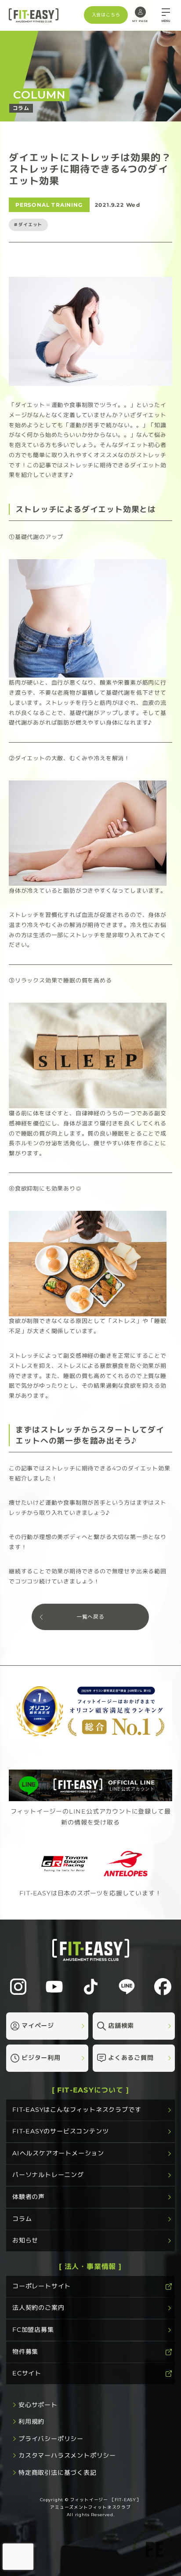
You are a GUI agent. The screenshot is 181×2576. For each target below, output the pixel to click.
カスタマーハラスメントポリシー (67, 2455)
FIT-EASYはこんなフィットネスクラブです (77, 2110)
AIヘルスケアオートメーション (58, 2153)
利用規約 (31, 2422)
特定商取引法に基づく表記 (58, 2473)
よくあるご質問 (131, 2058)
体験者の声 (29, 2197)
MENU (166, 21)
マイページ (38, 2026)
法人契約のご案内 (38, 2308)
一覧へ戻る (90, 1617)
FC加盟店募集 (33, 2330)
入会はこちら (106, 15)
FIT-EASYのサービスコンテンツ (60, 2131)
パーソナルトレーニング (48, 2175)
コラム (22, 2219)
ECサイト (27, 2373)
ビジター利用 (41, 2058)
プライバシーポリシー (51, 2439)
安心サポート (38, 2405)
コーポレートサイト (42, 2286)
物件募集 (25, 2351)
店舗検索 (121, 2026)
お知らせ (25, 2240)
